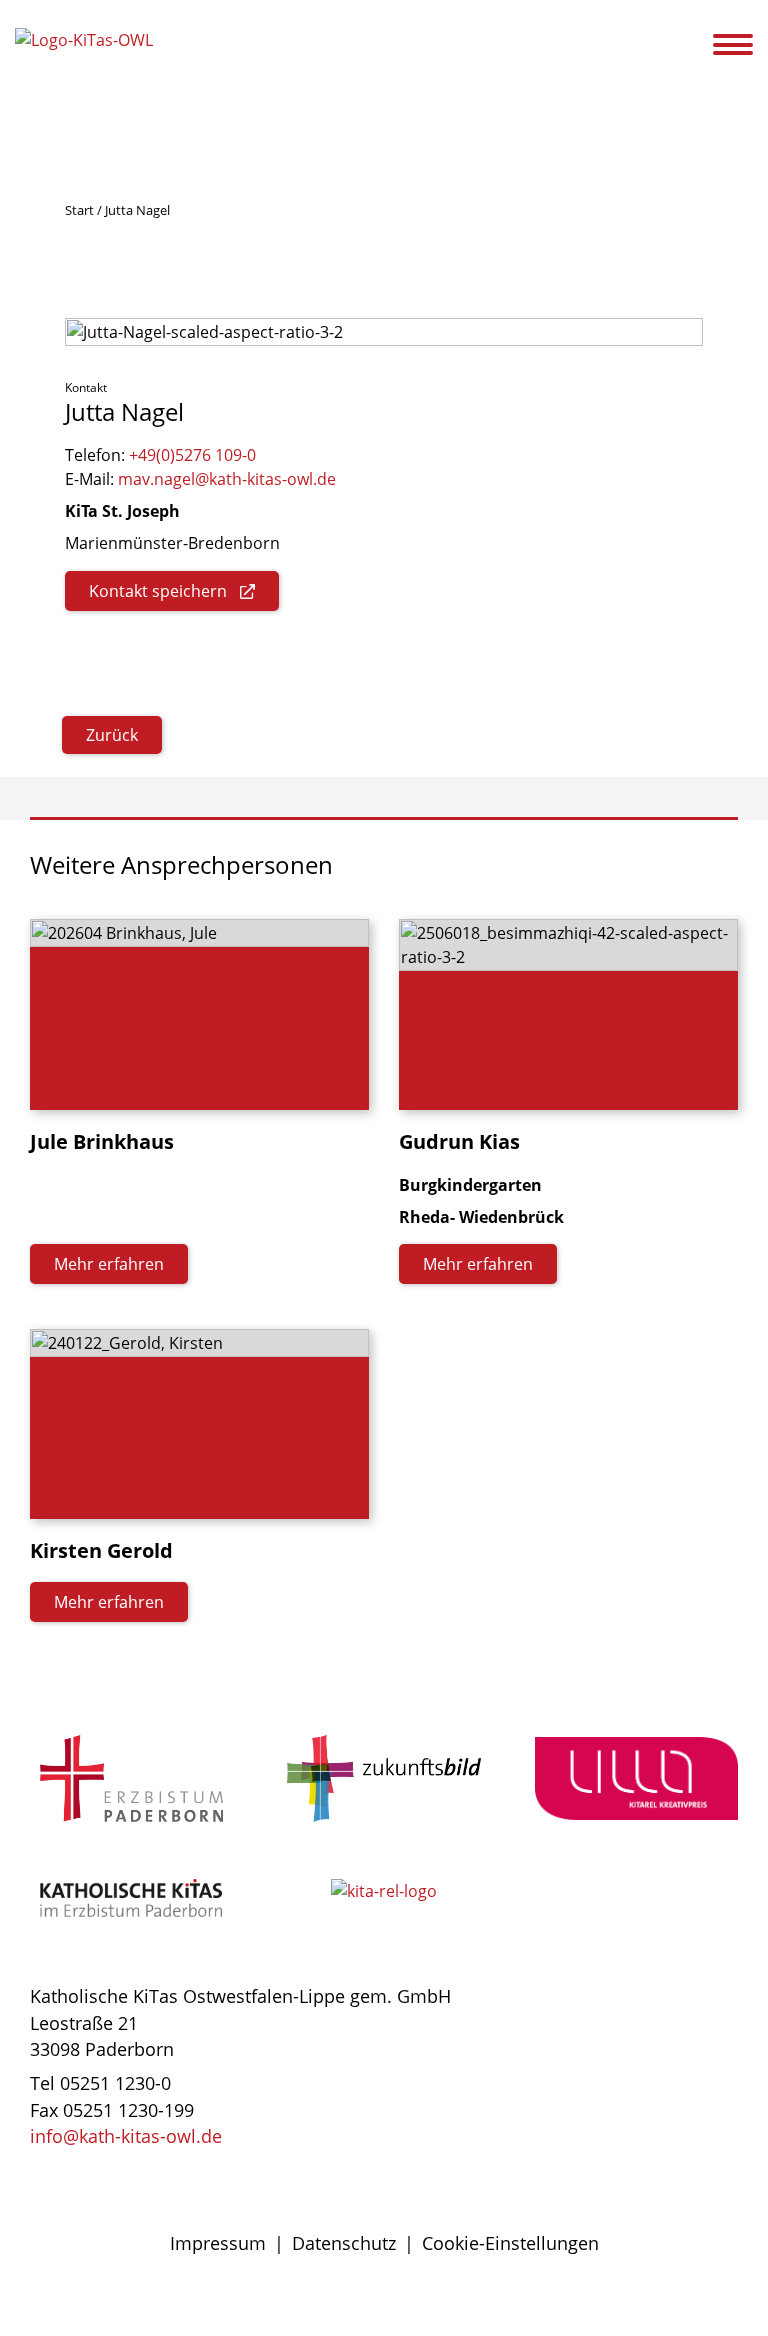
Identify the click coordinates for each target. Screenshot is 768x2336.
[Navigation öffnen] (745, 45)
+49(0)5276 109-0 (192, 455)
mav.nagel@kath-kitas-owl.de (227, 479)
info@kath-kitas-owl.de (126, 2136)
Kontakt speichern (158, 591)
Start (79, 210)
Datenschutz (344, 2243)
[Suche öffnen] (695, 48)
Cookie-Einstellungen (510, 2243)
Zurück (112, 735)
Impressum (218, 2243)
